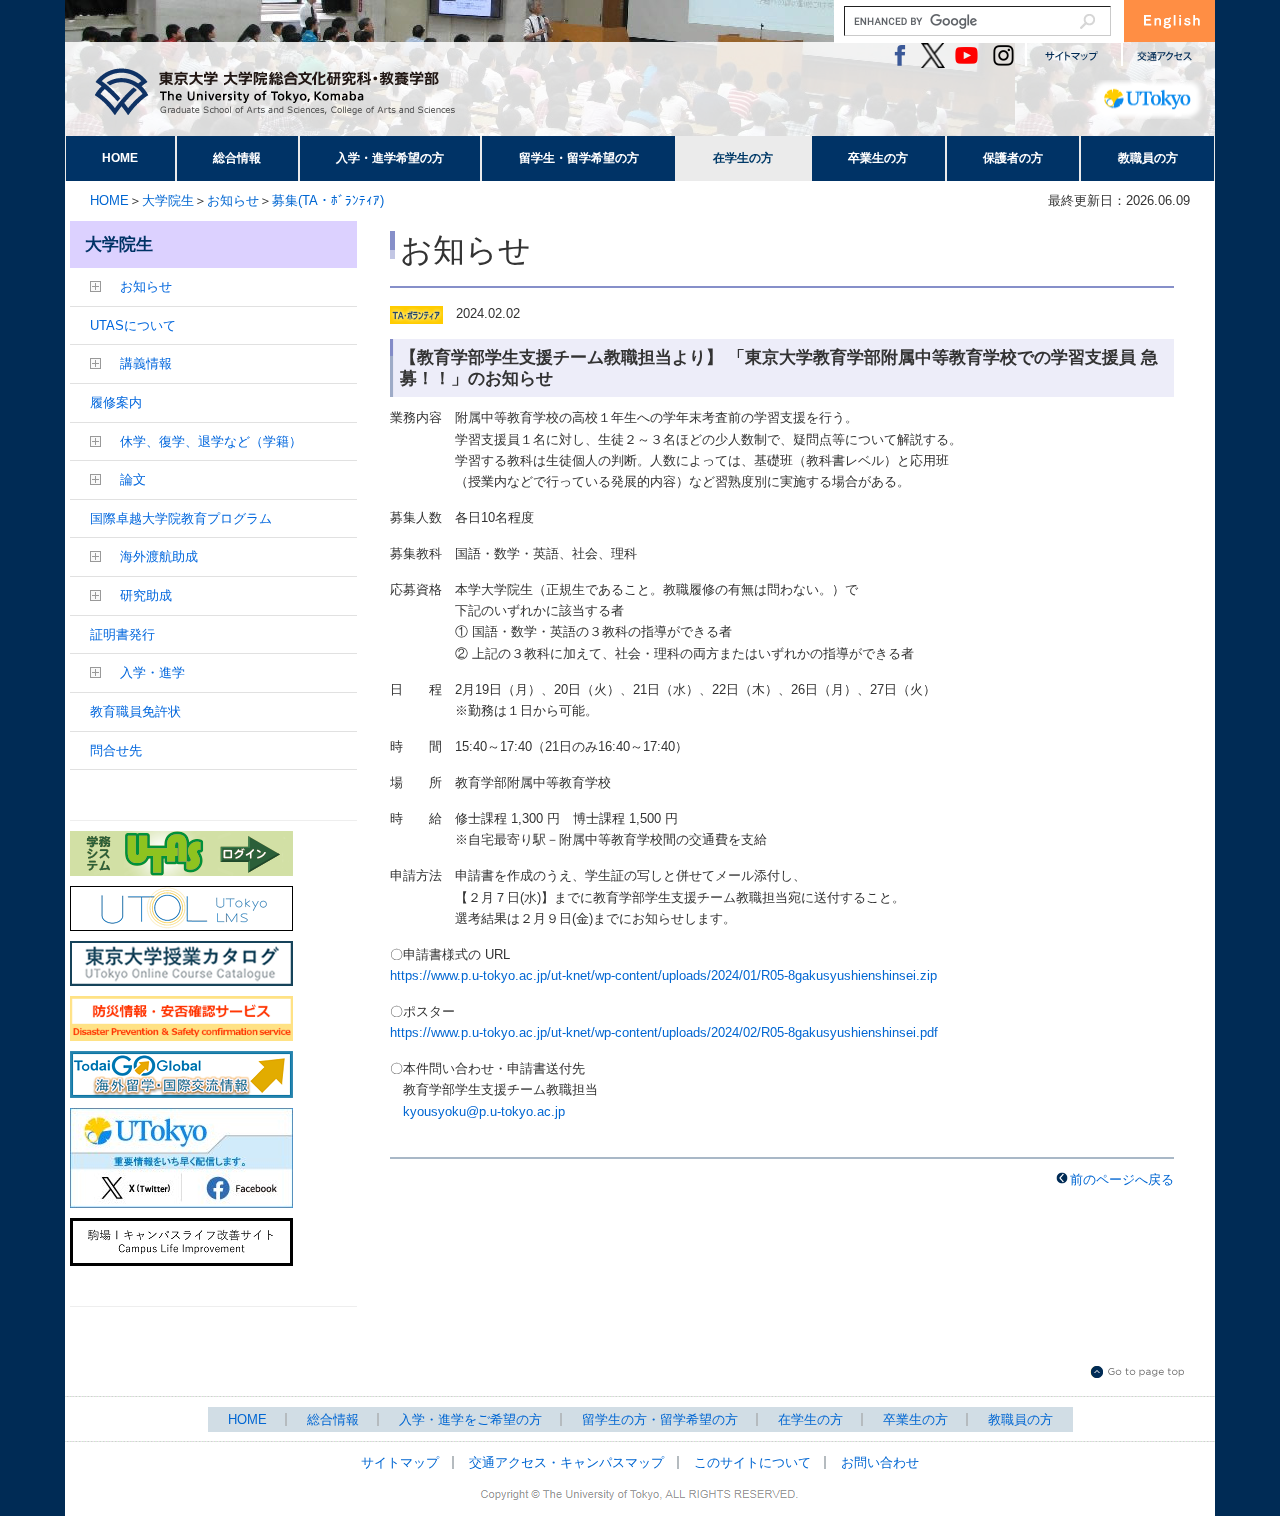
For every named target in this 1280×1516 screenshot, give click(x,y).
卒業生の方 (878, 158)
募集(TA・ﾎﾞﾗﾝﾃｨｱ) (328, 200)
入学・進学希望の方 (390, 158)
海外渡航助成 (159, 556)
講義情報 (146, 363)
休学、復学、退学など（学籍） (211, 441)
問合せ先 (116, 750)
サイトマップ (400, 1462)
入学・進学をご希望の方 (470, 1419)
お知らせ (233, 200)
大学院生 (168, 200)
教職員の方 (1148, 158)
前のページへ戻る (1122, 1179)
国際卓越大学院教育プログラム (181, 518)
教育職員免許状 (135, 711)
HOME (120, 158)
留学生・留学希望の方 (579, 158)
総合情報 (237, 158)
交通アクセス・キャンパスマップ (566, 1462)
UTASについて (133, 325)
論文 (133, 479)
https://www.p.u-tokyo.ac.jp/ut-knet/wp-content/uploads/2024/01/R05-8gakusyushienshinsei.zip (663, 975)
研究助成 (146, 595)
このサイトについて (752, 1462)
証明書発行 (122, 634)
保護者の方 (1013, 158)
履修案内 (116, 402)
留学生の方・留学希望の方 (660, 1419)
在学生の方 (743, 158)
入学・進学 (152, 672)
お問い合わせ (880, 1462)
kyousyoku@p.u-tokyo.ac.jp (484, 1111)
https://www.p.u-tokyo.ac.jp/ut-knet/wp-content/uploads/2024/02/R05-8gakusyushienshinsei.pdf (664, 1032)
